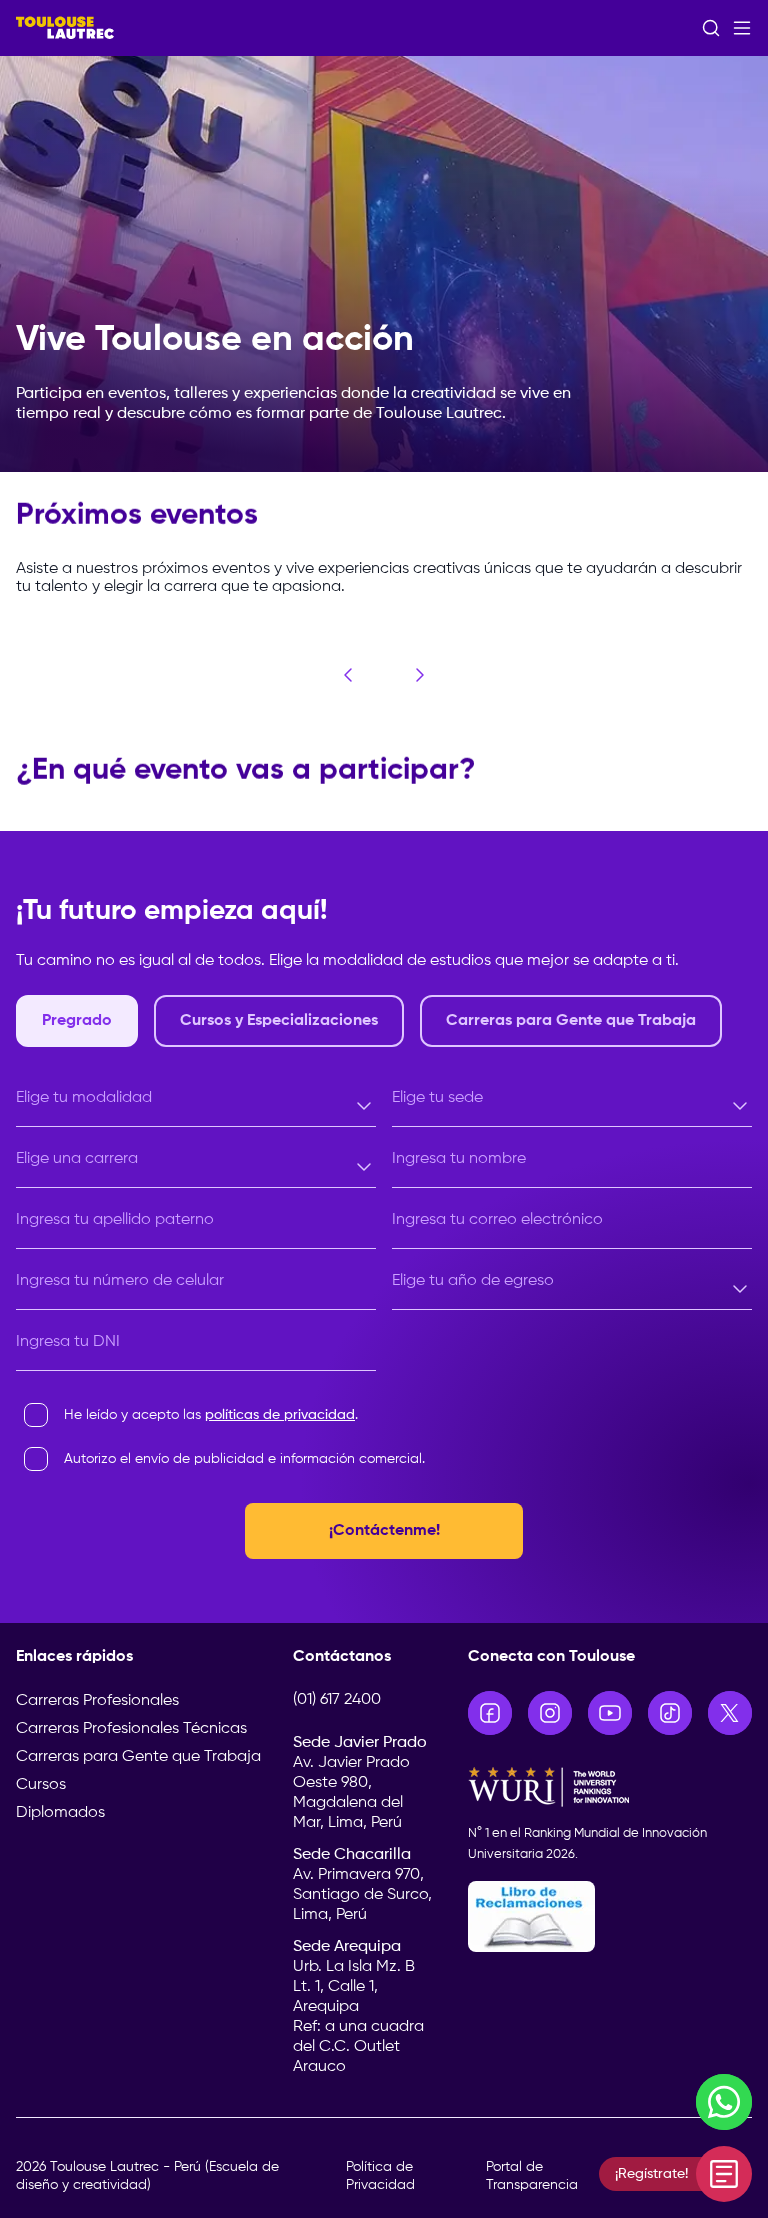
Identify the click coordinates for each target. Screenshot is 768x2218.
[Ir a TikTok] (670, 1713)
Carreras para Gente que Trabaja (138, 1757)
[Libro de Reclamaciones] (610, 1916)
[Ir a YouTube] (610, 1713)
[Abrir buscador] (711, 28)
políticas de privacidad (280, 1415)
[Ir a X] (730, 1713)
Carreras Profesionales (97, 1701)
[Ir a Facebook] (490, 1713)
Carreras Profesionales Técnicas (131, 1729)
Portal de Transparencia (532, 2176)
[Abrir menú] (742, 28)
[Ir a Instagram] (550, 1713)
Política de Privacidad (380, 2176)
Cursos (41, 1785)
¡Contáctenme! (384, 1531)
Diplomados (60, 1813)
